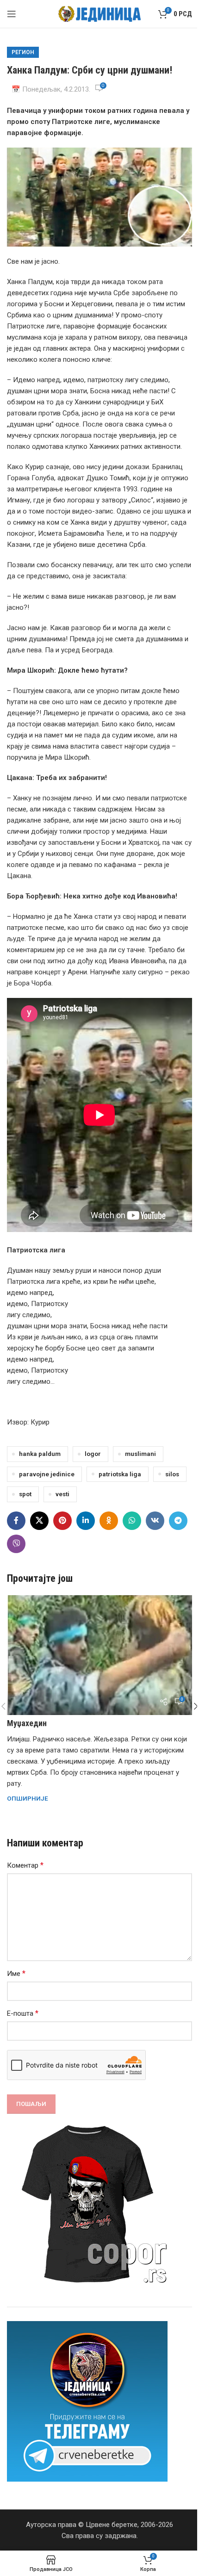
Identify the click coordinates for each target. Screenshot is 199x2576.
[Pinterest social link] (62, 1521)
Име (16, 1973)
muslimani (140, 1454)
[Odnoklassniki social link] (109, 1521)
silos (172, 1474)
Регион (23, 52)
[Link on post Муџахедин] (99, 1655)
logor (93, 1454)
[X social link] (39, 1521)
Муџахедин (27, 1723)
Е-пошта (23, 2013)
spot (25, 1494)
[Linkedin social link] (86, 1521)
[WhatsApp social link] (132, 1521)
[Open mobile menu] (12, 14)
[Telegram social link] (178, 1521)
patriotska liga (120, 1474)
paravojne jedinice (47, 1474)
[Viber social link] (16, 1544)
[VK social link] (155, 1521)
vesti (62, 1494)
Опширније (28, 1798)
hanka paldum (40, 1454)
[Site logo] (100, 13)
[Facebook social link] (16, 1521)
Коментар (25, 1865)
